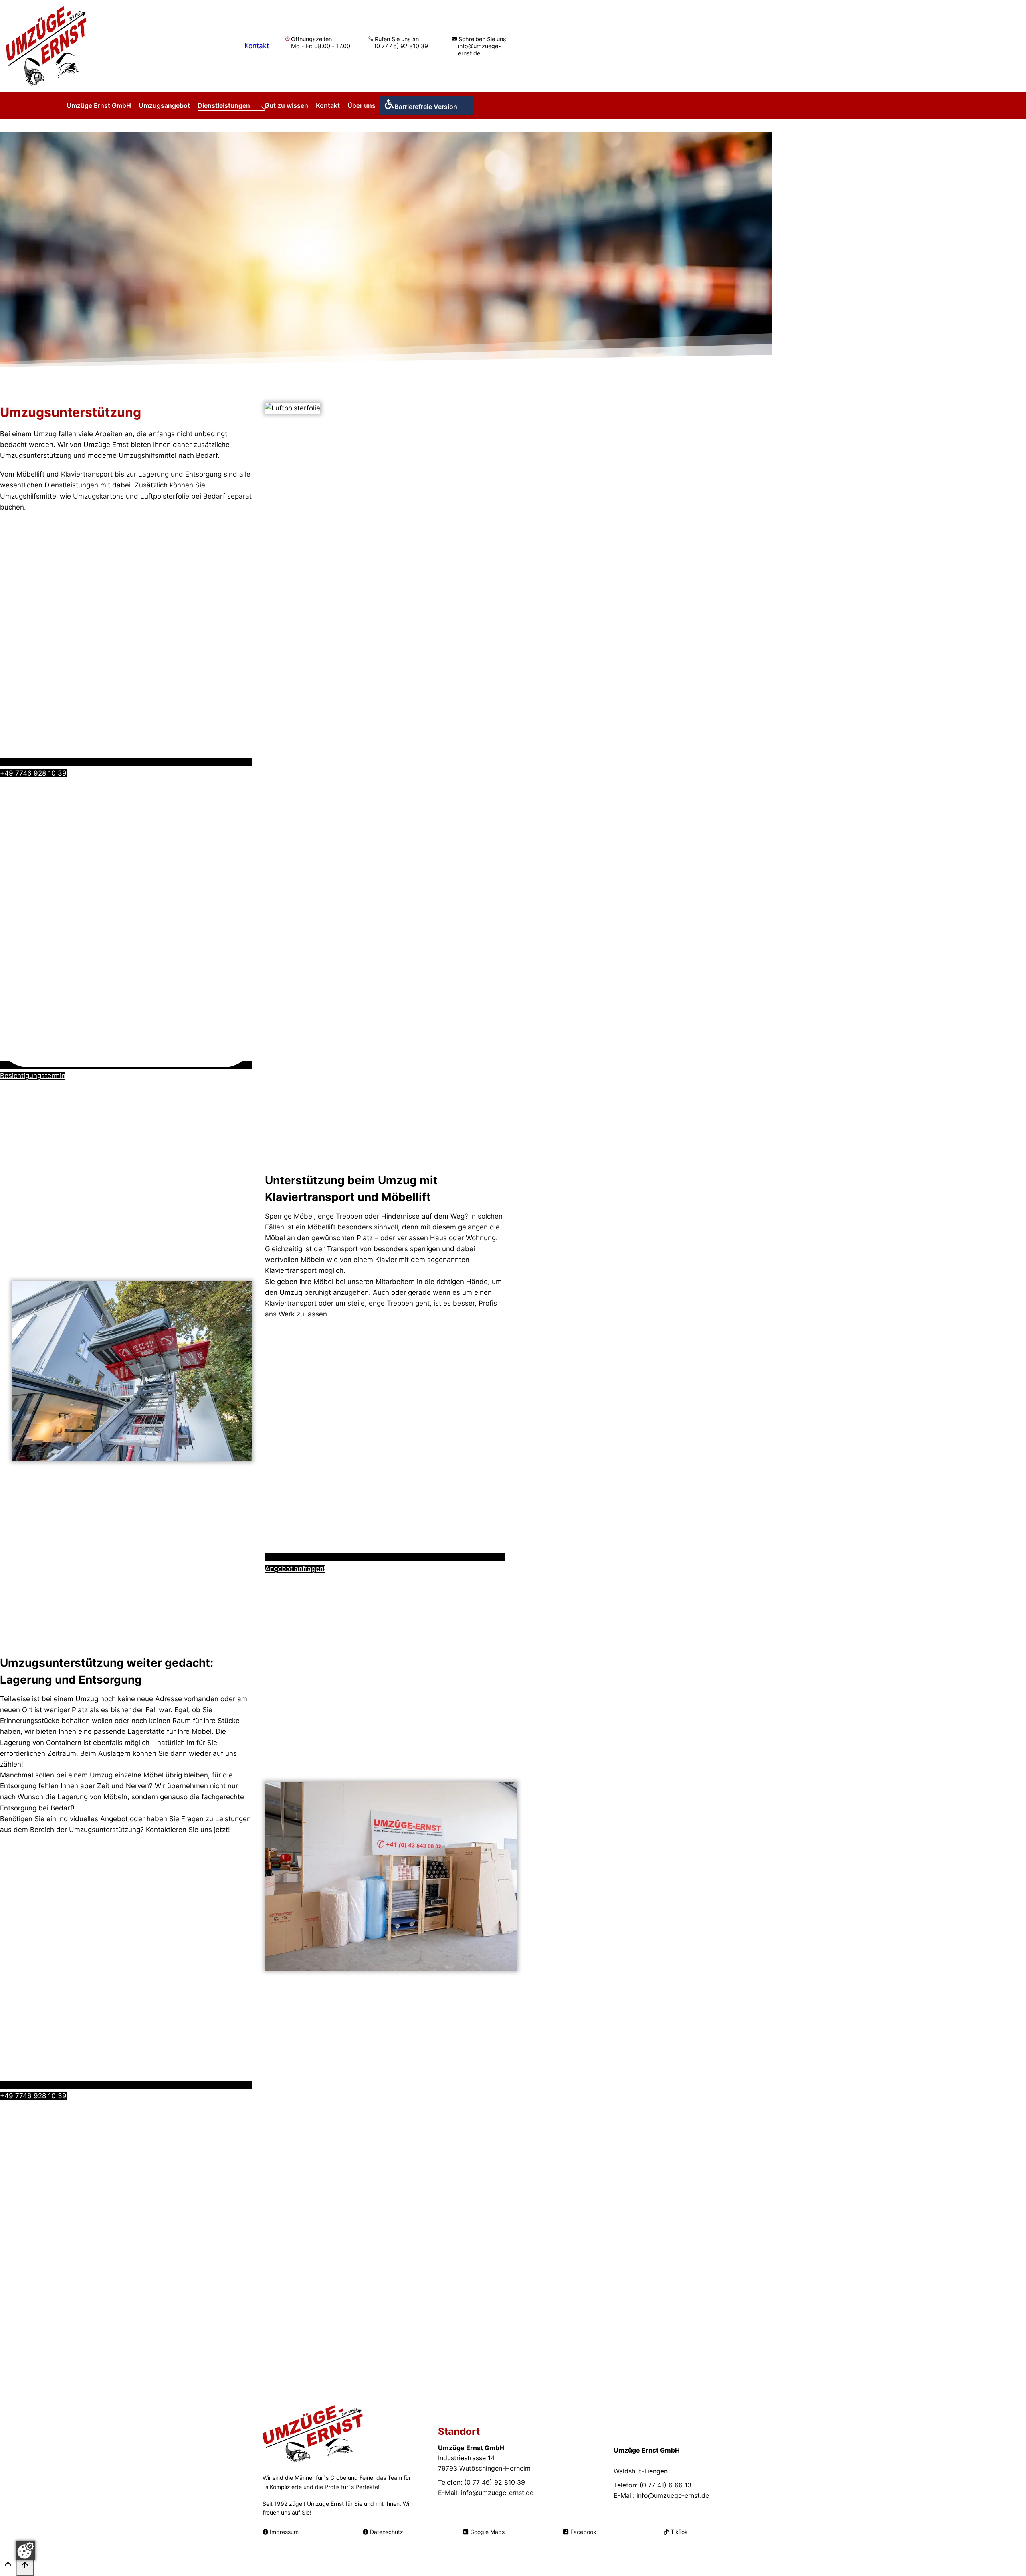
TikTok (679, 2532)
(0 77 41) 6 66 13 (665, 2485)
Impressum (284, 2532)
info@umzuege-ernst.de (480, 49)
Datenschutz (387, 2532)
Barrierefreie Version (426, 107)
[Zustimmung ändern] (26, 2550)
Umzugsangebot (164, 105)
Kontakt (257, 46)
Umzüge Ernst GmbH (99, 105)
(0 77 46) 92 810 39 (401, 46)
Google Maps (487, 2532)
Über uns (362, 105)
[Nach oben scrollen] (8, 2567)
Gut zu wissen (286, 105)
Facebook (583, 2532)
